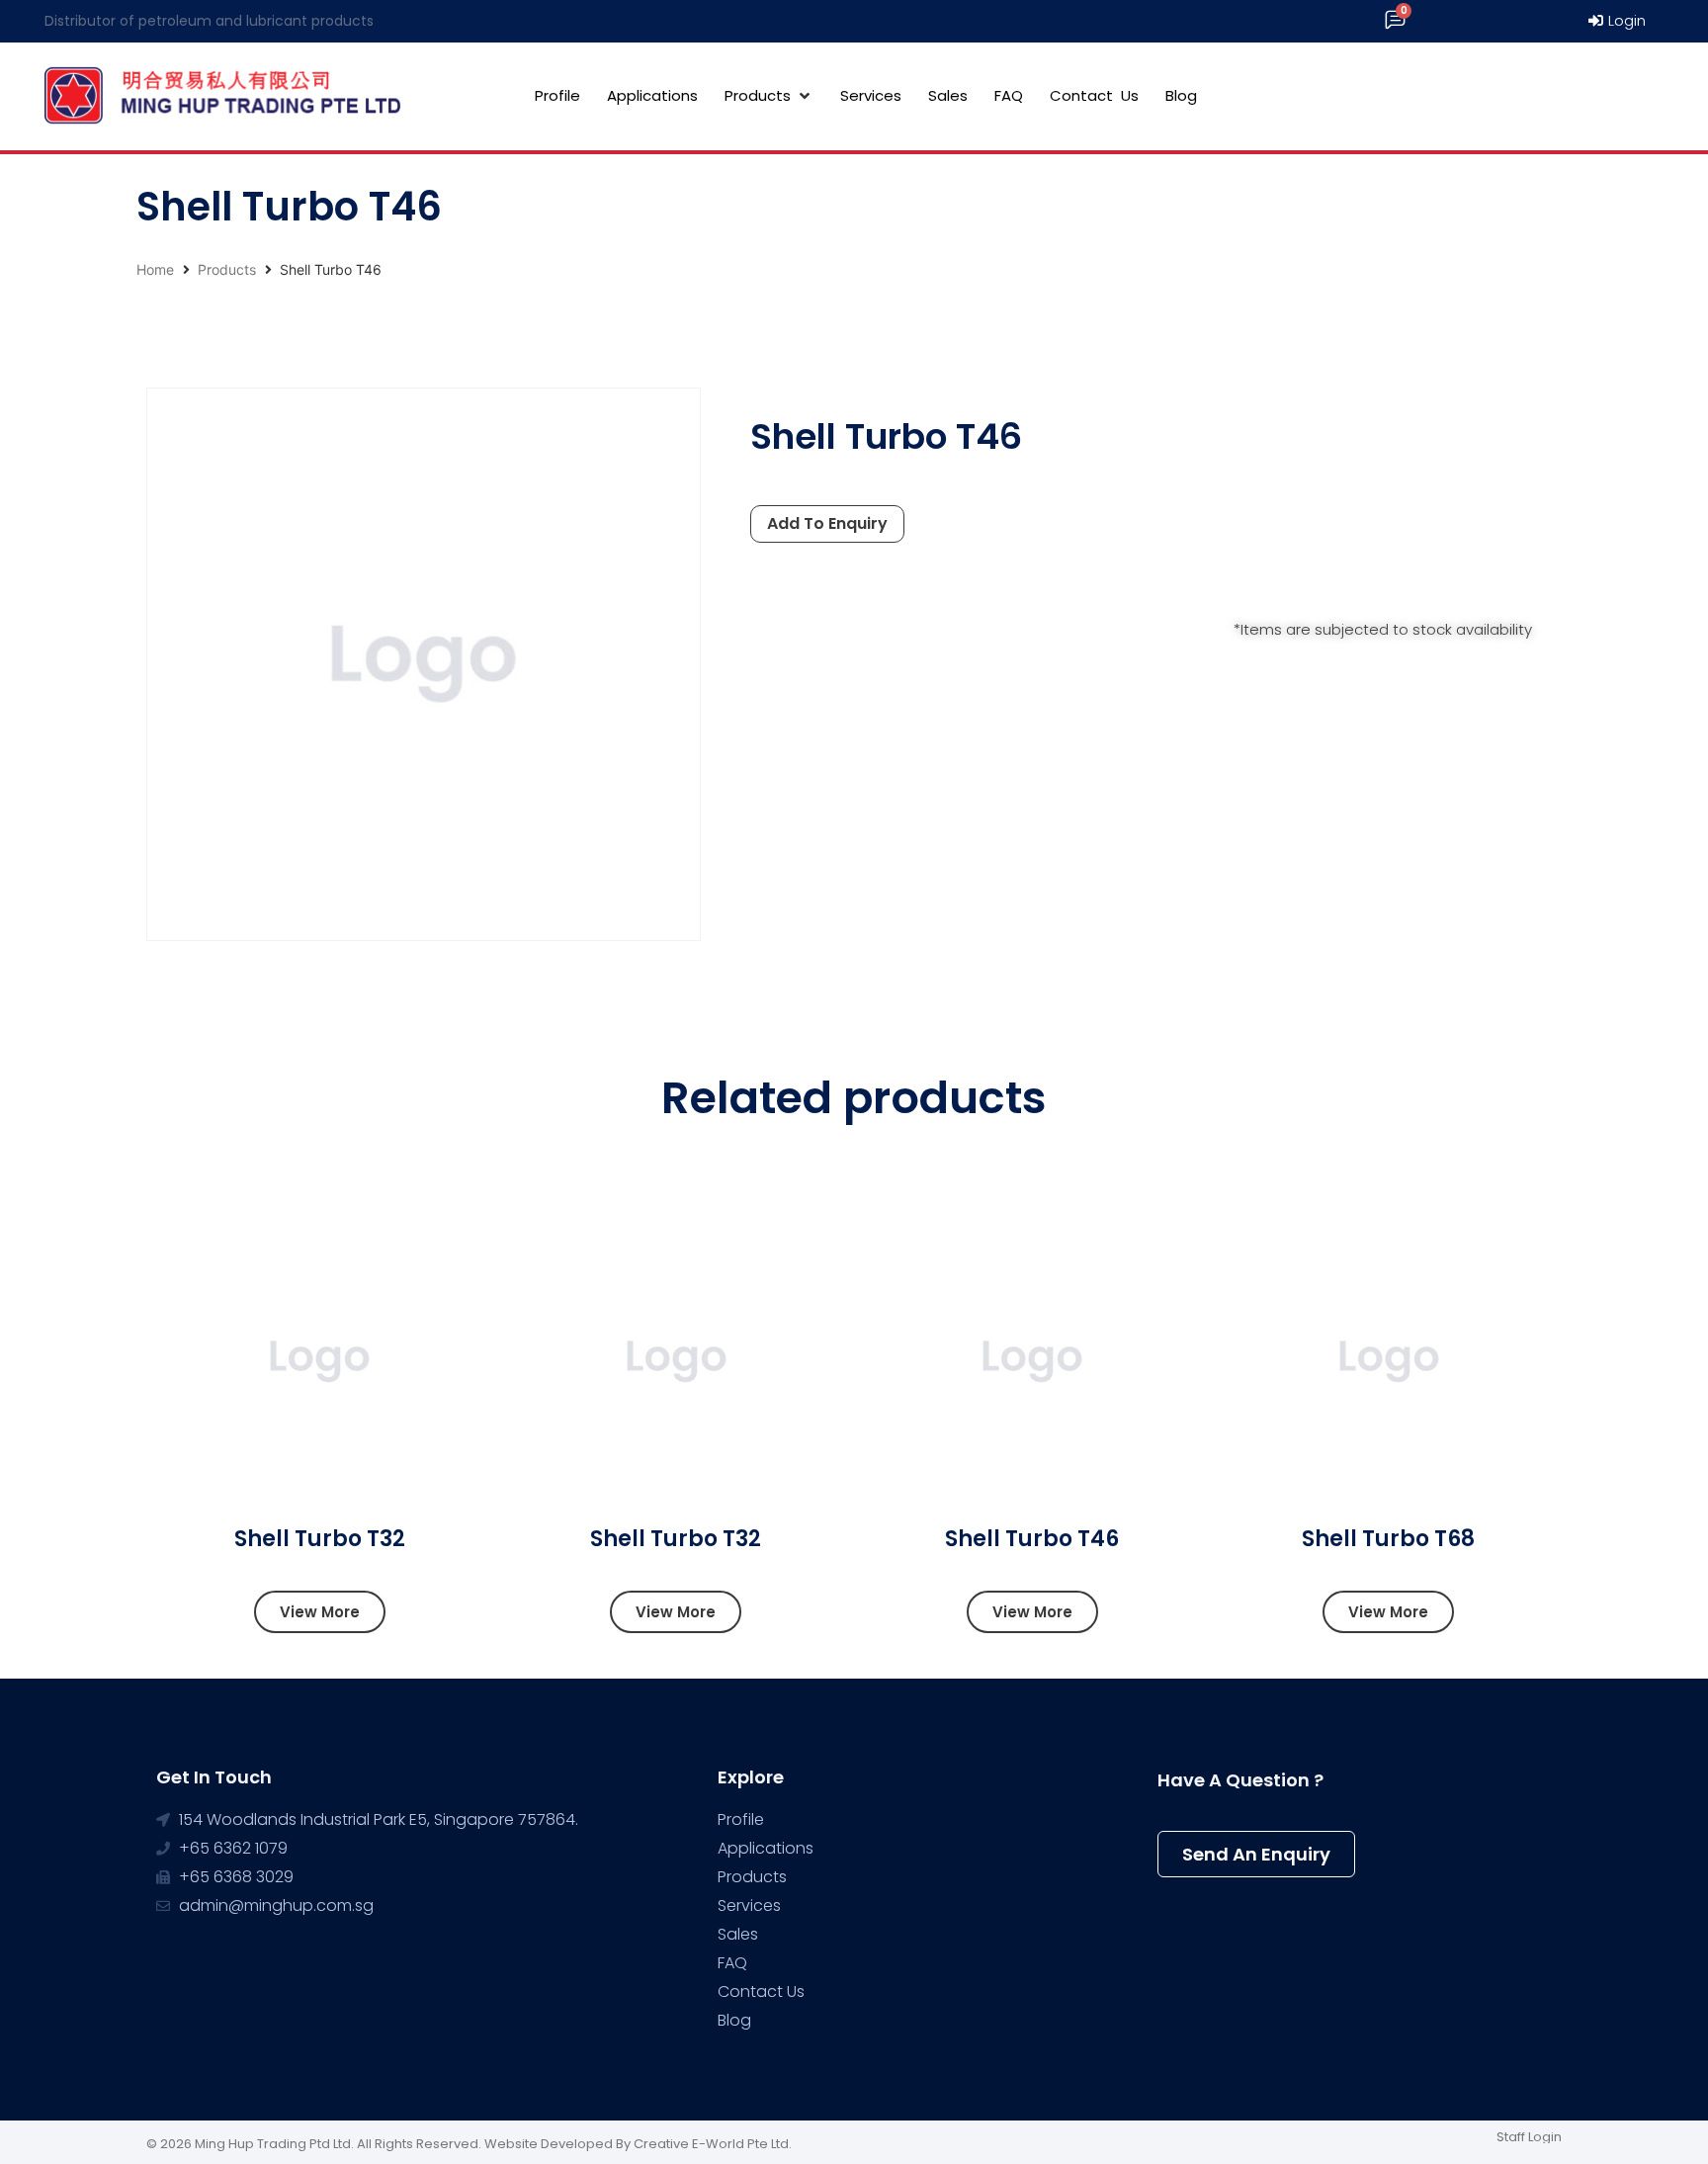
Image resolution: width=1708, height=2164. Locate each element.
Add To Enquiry (827, 523)
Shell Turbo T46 (1032, 1539)
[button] (320, 1612)
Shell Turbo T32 (320, 1539)
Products (227, 269)
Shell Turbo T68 (1388, 1539)
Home (155, 269)
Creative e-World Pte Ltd (711, 2144)
